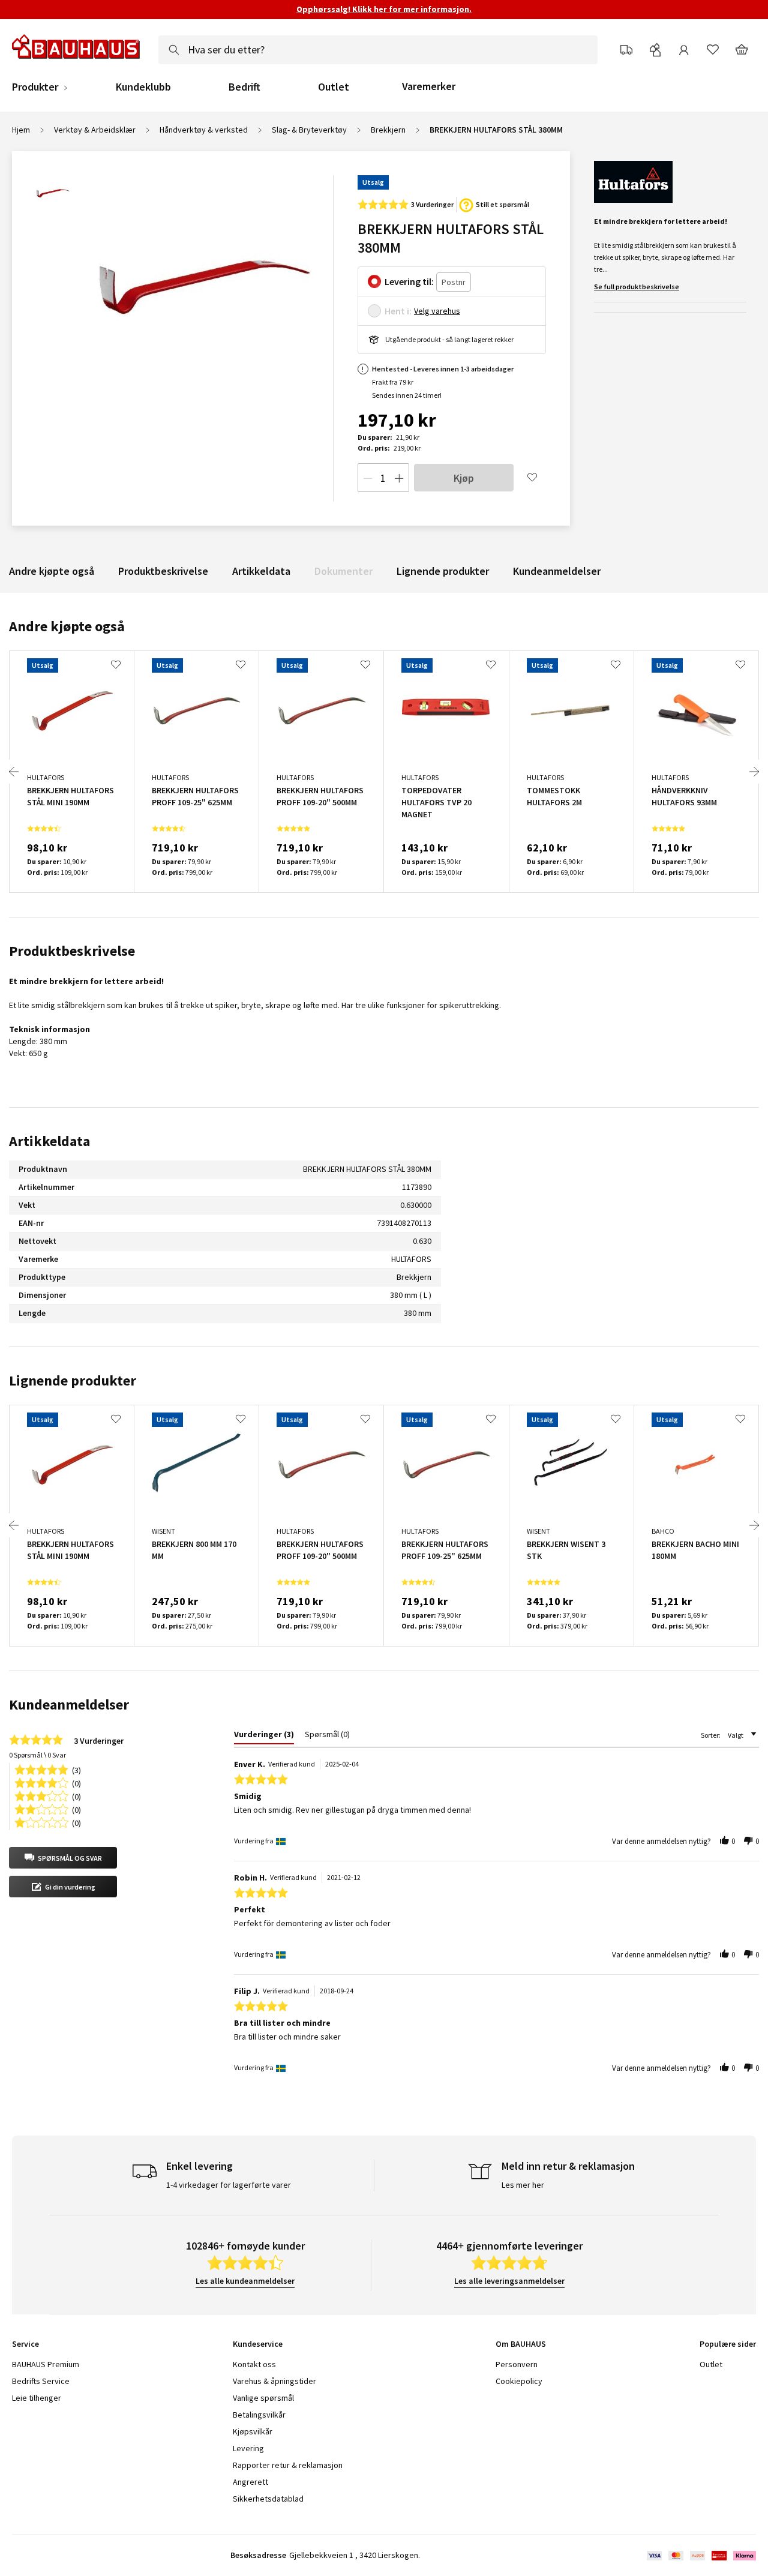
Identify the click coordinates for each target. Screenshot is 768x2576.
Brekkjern (388, 130)
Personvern (517, 2364)
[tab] (264, 1737)
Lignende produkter (443, 571)
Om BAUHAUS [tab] (521, 2344)
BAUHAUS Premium (46, 2364)
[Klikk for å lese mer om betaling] (700, 2556)
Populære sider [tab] (728, 2344)
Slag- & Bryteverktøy (309, 130)
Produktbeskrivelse (163, 571)
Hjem (21, 130)
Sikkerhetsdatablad (268, 2499)
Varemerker (429, 86)
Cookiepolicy (519, 2381)
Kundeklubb (143, 87)
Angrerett (250, 2482)
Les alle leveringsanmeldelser (509, 2281)
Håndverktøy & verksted (204, 130)
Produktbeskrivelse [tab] (72, 951)
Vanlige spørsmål (263, 2398)
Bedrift (244, 87)
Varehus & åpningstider (274, 2381)
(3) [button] (76, 1769)
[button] (63, 1858)
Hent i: (398, 311)
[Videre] (754, 772)
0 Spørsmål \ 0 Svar (37, 1755)
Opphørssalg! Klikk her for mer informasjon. (384, 9)
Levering (248, 2448)
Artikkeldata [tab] (49, 1141)
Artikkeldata (261, 571)
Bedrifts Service (41, 2381)
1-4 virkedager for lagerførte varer (229, 2185)
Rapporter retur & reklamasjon (288, 2465)
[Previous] (14, 772)
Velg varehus (437, 311)
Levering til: (409, 281)
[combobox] (378, 50)
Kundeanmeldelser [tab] (69, 1704)
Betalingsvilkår (259, 2415)
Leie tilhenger (37, 2398)
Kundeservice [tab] (258, 2344)
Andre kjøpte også (52, 571)
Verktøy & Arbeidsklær (95, 130)
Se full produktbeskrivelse (637, 287)
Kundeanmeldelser (557, 571)
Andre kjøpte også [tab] (67, 626)
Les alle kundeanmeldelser (245, 2281)
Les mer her (523, 2185)
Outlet (334, 87)
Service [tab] (25, 2344)
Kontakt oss (254, 2364)
